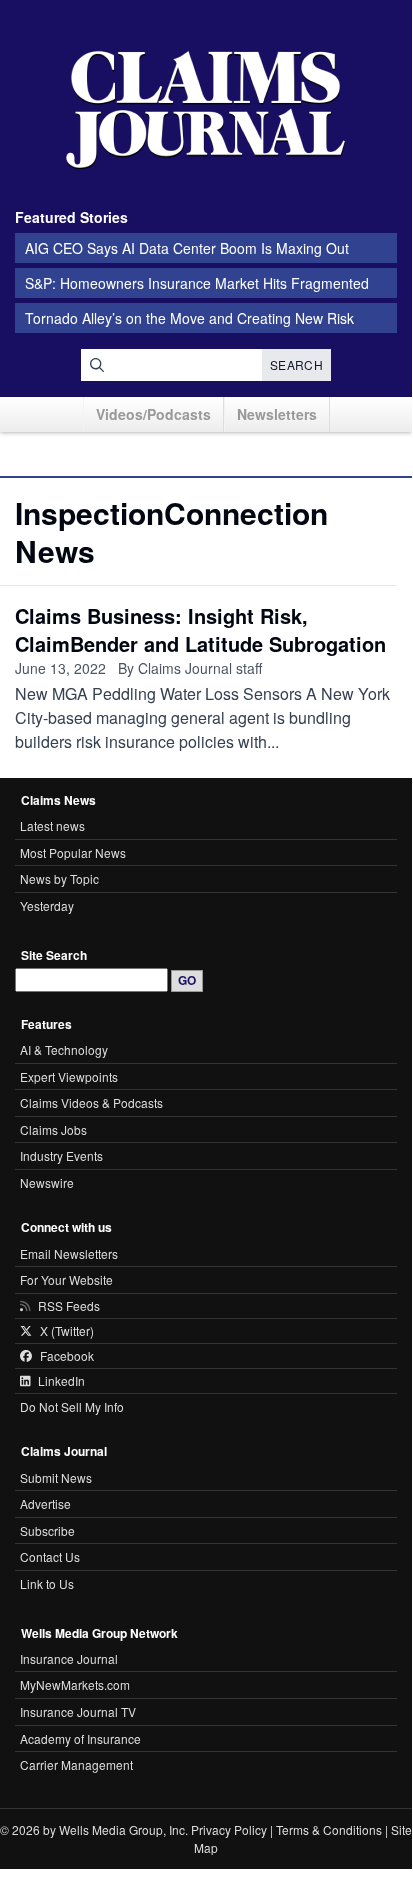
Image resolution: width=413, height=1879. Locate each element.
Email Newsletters (69, 1253)
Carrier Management (76, 1764)
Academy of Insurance (80, 1738)
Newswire (47, 1182)
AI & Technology (64, 1049)
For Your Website (66, 1279)
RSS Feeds (69, 1306)
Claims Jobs (53, 1129)
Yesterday (47, 905)
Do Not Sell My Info (72, 1406)
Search (296, 364)
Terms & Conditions (329, 1829)
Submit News (56, 1477)
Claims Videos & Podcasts (91, 1102)
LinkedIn (61, 1381)
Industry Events (61, 1155)
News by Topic (59, 878)
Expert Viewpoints (69, 1076)
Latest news (52, 825)
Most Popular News (73, 852)
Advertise (45, 1503)
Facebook (67, 1356)
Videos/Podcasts (153, 414)
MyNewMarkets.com (75, 1684)
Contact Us (50, 1556)
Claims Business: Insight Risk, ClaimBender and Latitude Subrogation (200, 629)
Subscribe (47, 1530)
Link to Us (47, 1583)
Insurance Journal (69, 1658)
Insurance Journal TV (78, 1711)
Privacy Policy (229, 1829)
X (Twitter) (67, 1331)
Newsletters (277, 414)
